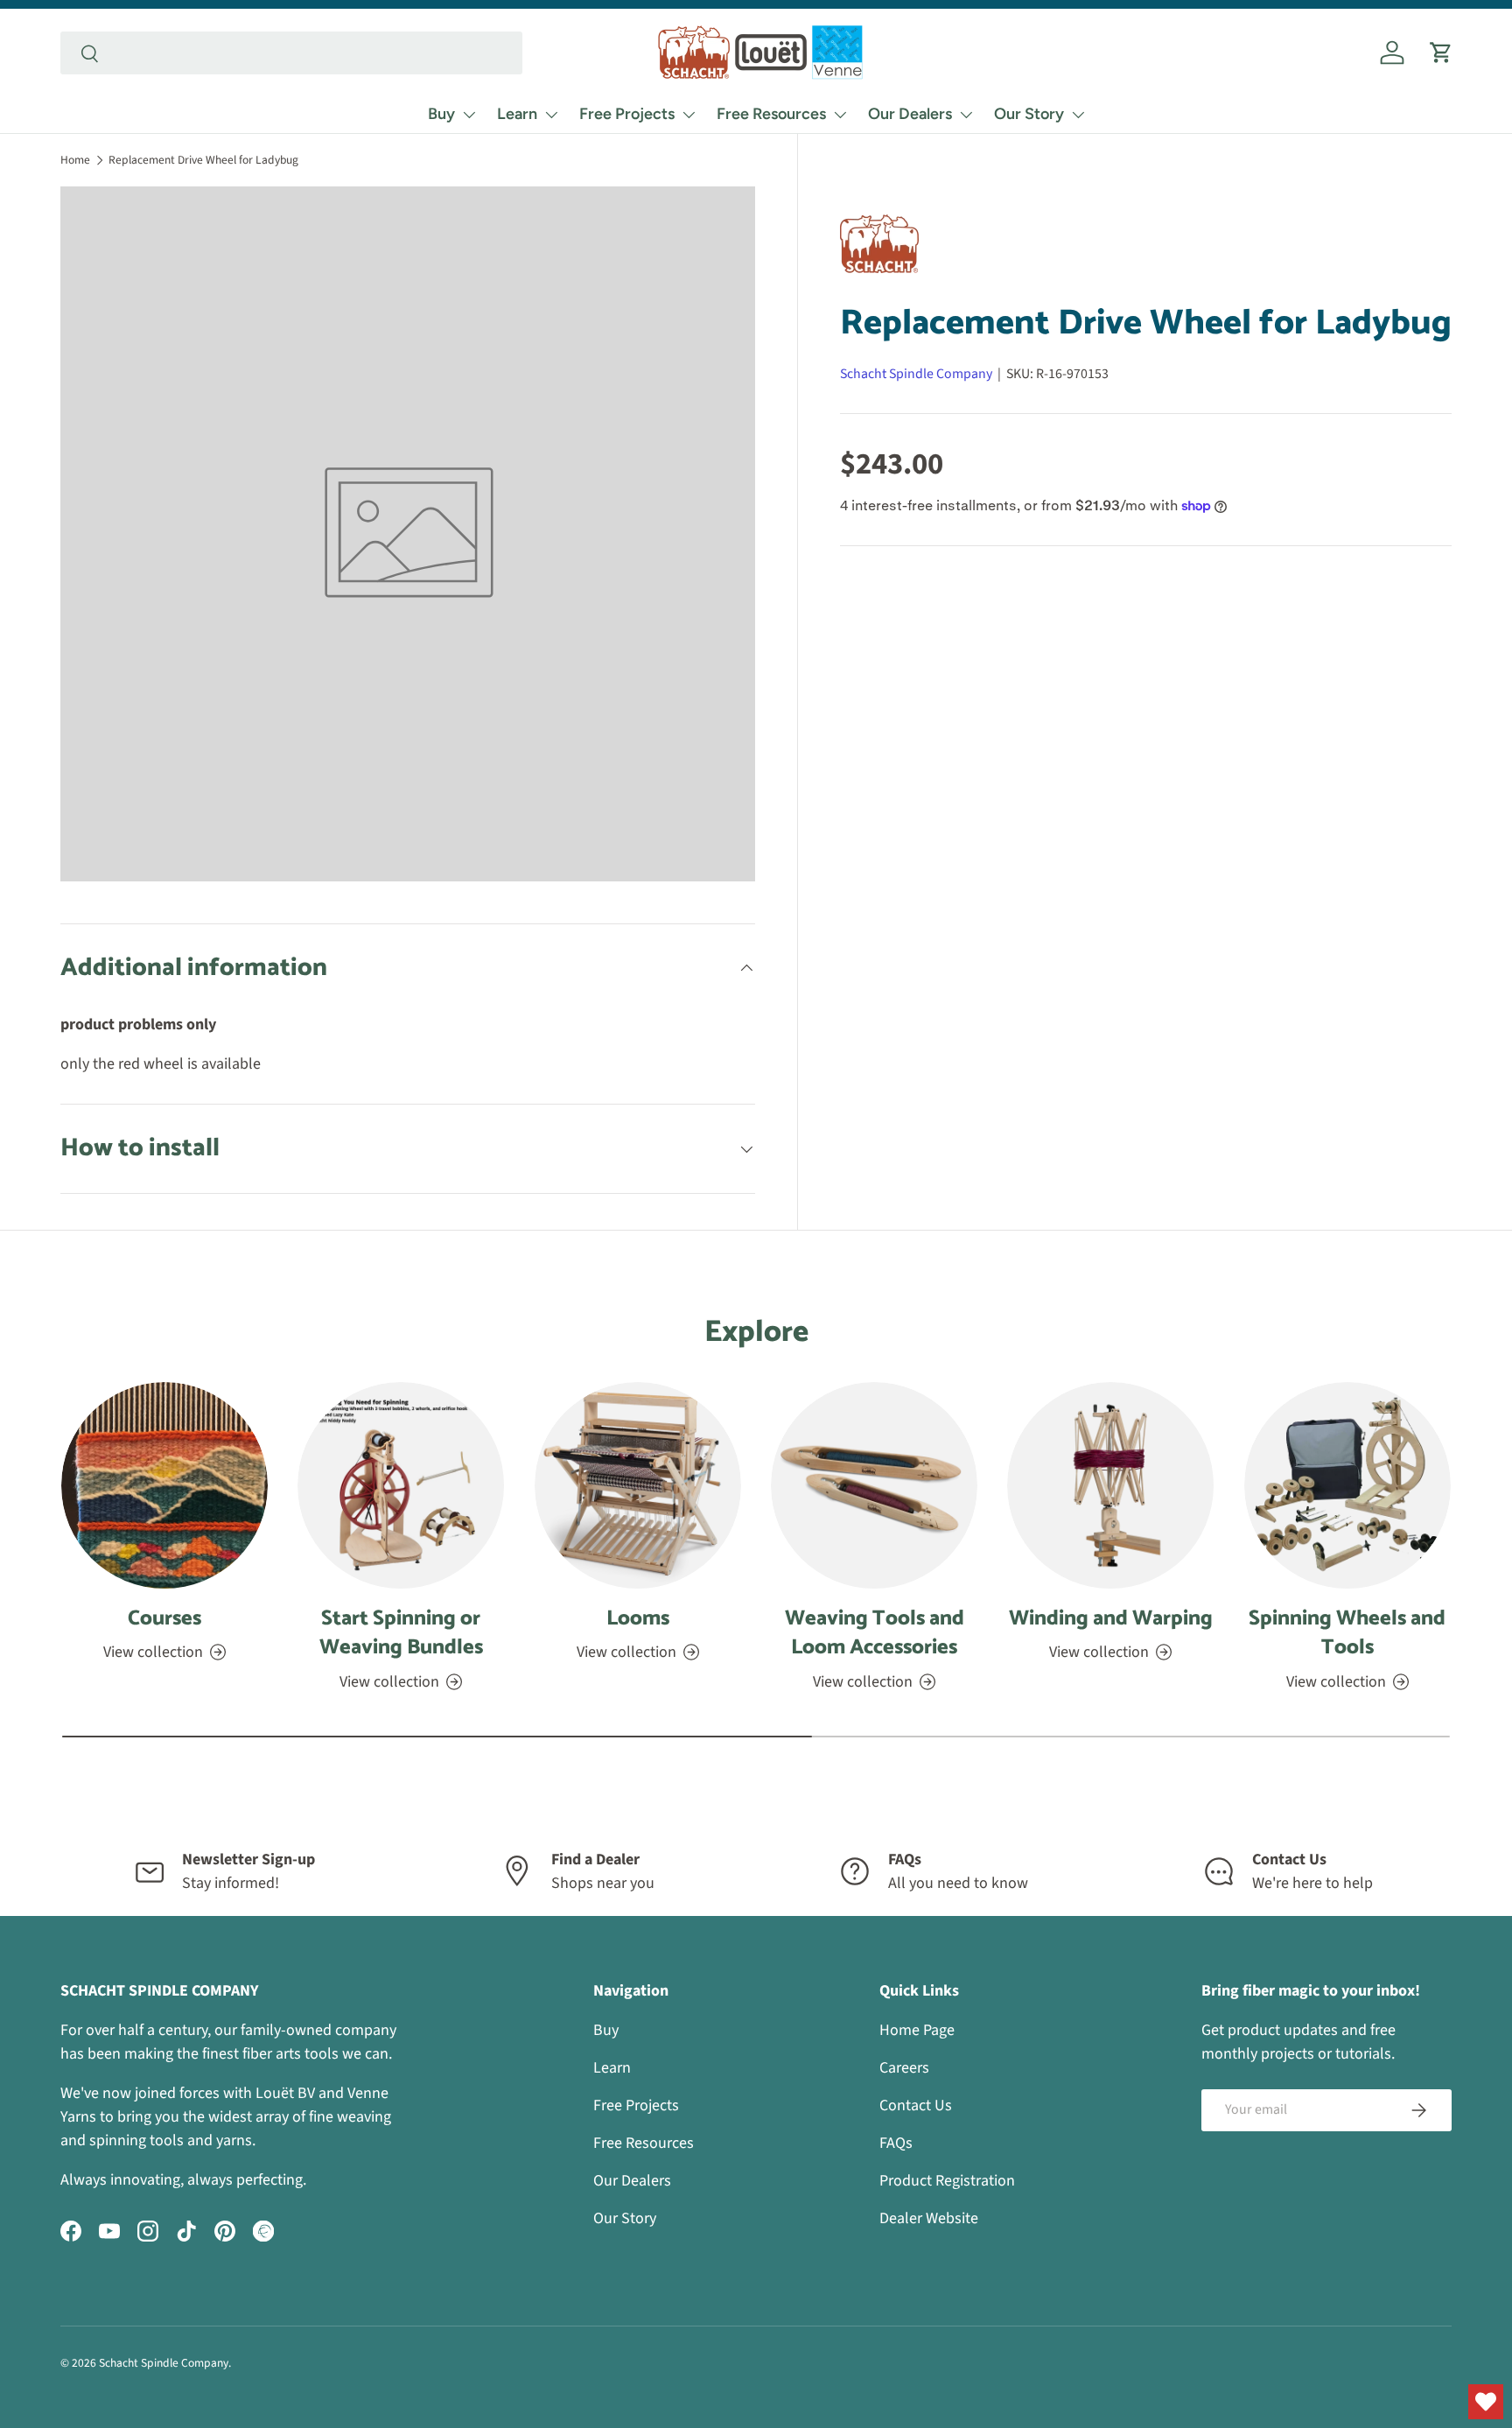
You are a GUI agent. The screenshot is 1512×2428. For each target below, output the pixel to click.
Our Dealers (910, 114)
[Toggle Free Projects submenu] (689, 115)
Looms (638, 1619)
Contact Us (916, 2105)
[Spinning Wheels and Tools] (1347, 1485)
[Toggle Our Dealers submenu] (966, 115)
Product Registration (947, 2181)
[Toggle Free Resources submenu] (840, 115)
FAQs (896, 2143)
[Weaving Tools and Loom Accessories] (874, 1485)
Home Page (917, 2030)
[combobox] (291, 53)
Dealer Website (929, 2218)
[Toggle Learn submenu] (551, 115)
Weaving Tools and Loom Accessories (875, 1634)
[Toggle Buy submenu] (469, 115)
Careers (904, 2068)
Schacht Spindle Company (916, 374)
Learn (517, 114)
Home (75, 160)
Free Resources (771, 114)
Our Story (1029, 114)
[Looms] (638, 1485)
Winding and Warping (1111, 1619)
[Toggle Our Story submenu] (1078, 115)
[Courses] (164, 1485)
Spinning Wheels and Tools (1347, 1634)
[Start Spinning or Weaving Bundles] (401, 1485)
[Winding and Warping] (1110, 1485)
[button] (1441, 53)
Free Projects (627, 114)
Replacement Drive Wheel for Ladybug (203, 160)
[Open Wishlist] (1486, 2402)
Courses (164, 1619)
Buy (441, 114)
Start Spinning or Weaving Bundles (401, 1634)
